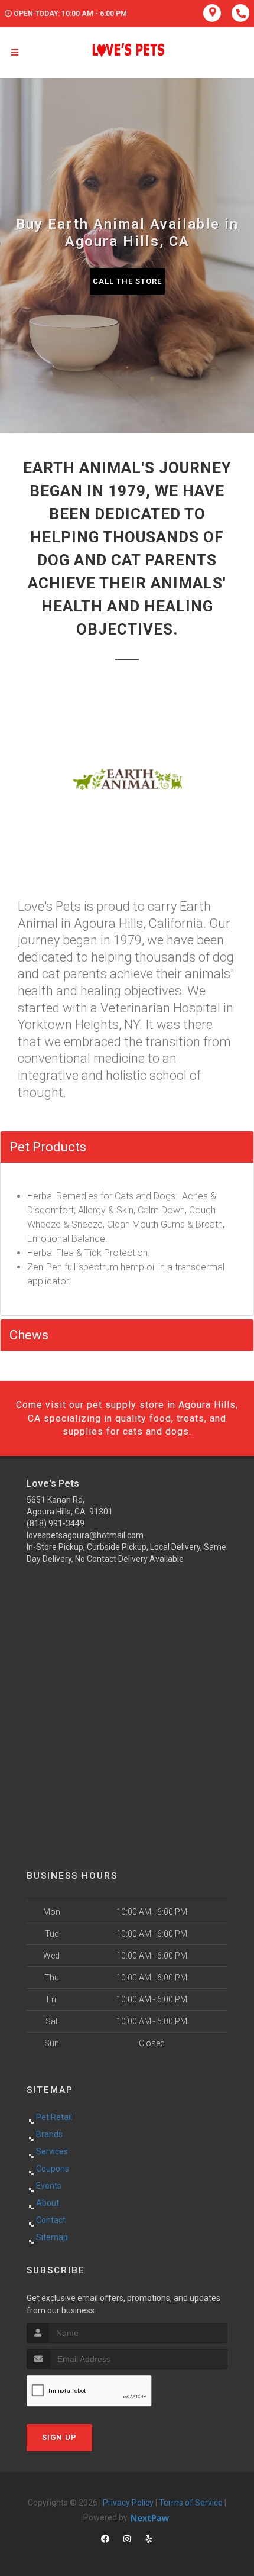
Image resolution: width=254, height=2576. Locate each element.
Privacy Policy (128, 2503)
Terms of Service (191, 2503)
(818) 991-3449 (56, 1523)
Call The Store (127, 281)
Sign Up (59, 2437)
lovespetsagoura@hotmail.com (85, 1535)
